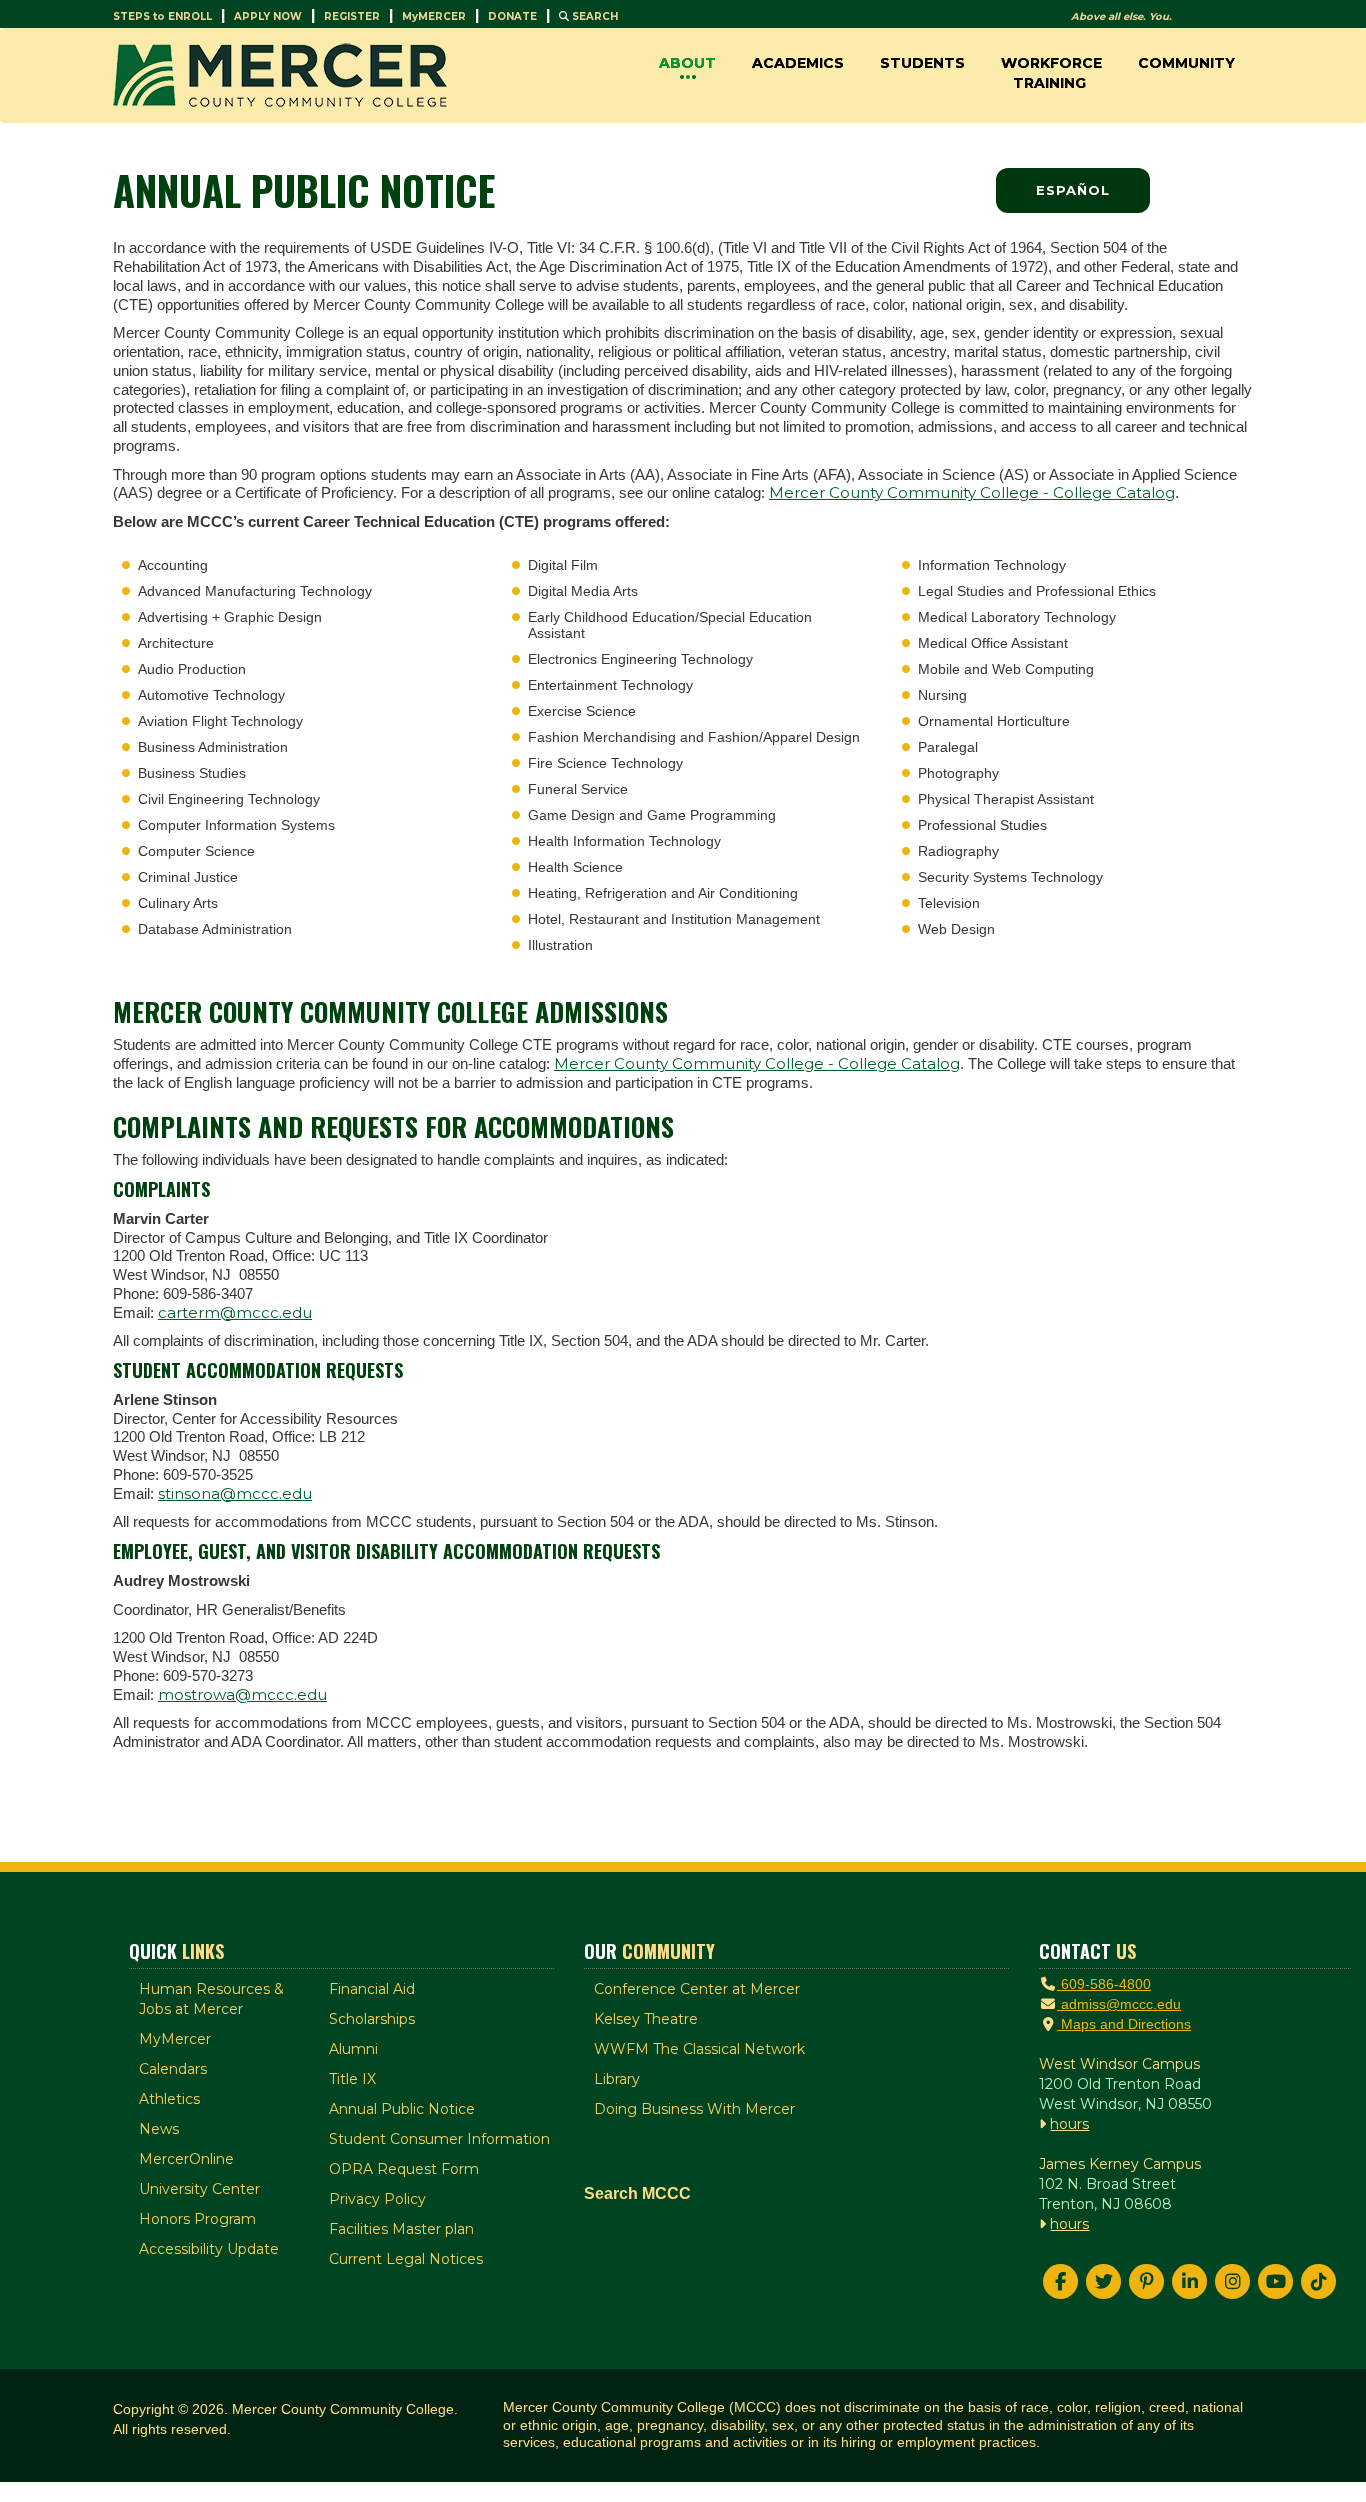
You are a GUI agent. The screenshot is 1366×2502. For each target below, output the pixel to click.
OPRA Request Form (404, 2169)
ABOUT (687, 63)
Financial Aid (372, 1989)
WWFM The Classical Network (699, 2049)
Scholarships (372, 2019)
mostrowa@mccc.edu (242, 1694)
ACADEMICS (798, 63)
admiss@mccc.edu (1119, 2004)
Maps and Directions (1124, 2024)
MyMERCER (434, 16)
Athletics (169, 2099)
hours (1069, 2124)
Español (1073, 190)
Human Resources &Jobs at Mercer (211, 1999)
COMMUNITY (1186, 63)
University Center (199, 2189)
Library (617, 2079)
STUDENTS (922, 63)
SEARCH (593, 16)
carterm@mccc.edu (235, 1312)
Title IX (352, 2079)
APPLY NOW (268, 16)
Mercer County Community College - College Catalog (972, 492)
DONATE (512, 16)
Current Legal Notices (406, 2259)
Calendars (173, 2069)
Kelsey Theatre (646, 2019)
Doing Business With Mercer (694, 2109)
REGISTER (352, 16)
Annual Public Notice (402, 2109)
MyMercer (175, 2039)
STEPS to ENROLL (162, 16)
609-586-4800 (1104, 1984)
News (159, 2129)
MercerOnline (186, 2159)
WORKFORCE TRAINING (1051, 73)
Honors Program (197, 2219)
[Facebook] (1060, 2281)
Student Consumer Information (439, 2139)
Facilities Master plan (401, 2229)
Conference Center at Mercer (697, 1989)
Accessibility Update (209, 2249)
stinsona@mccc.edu (235, 1493)
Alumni (353, 2049)
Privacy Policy (377, 2199)
